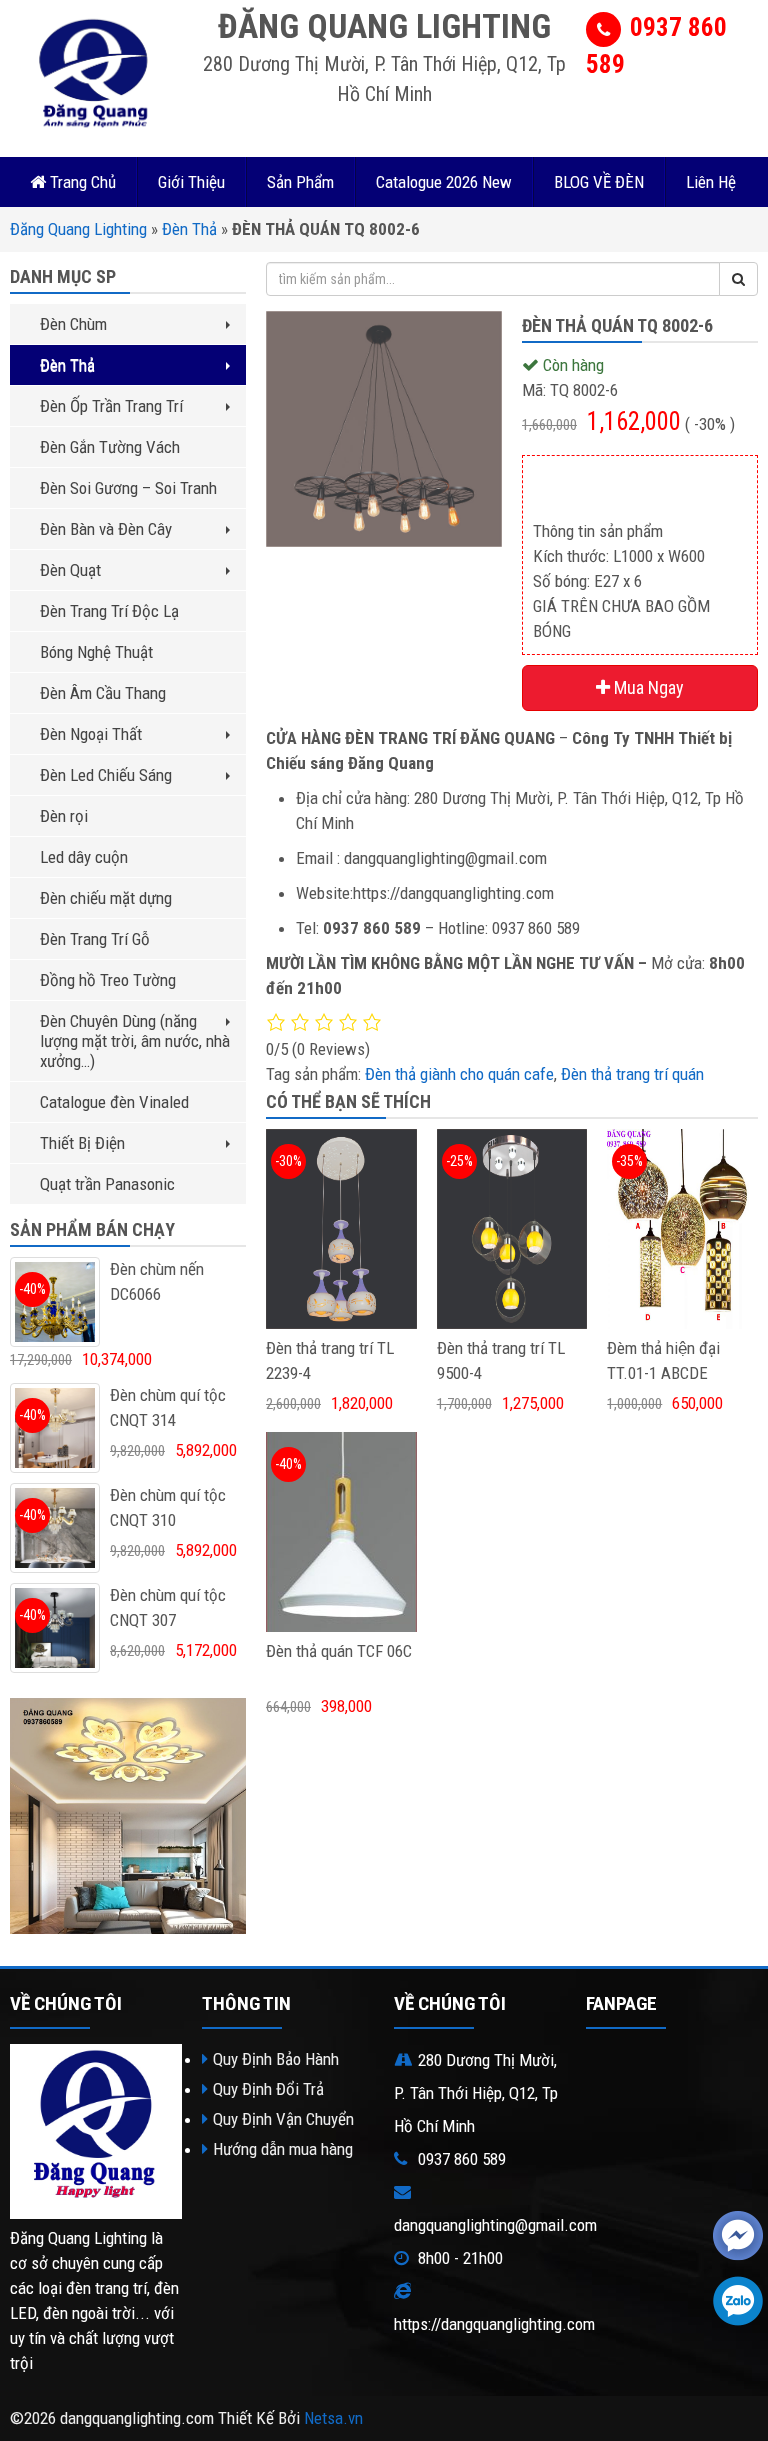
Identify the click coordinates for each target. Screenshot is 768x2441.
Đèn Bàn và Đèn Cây (106, 529)
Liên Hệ (711, 182)
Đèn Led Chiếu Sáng (106, 775)
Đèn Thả (189, 229)
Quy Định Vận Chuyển (283, 2119)
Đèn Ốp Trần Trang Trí (111, 406)
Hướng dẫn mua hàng (283, 2149)
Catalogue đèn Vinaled (114, 1102)
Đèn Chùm (73, 324)
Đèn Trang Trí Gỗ (95, 939)
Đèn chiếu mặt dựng (106, 898)
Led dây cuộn (84, 857)
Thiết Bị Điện (82, 1143)
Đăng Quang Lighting (78, 229)
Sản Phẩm (300, 182)
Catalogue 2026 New (444, 182)
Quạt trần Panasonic (107, 1184)
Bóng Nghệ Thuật (96, 652)
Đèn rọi (64, 816)
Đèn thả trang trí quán (632, 1074)
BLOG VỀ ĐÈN (599, 182)
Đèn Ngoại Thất (91, 734)
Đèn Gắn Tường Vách (110, 447)
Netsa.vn (333, 2418)
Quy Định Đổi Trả (268, 2089)
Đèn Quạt (70, 570)
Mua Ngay (647, 687)
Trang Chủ (81, 182)
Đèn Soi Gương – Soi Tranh (128, 488)
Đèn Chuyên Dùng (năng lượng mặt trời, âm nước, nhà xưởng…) (135, 1041)
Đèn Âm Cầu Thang (103, 693)
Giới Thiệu (191, 182)
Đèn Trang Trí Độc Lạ (109, 611)
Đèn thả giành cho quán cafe (459, 1074)
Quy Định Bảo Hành (276, 2059)
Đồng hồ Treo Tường (108, 980)
